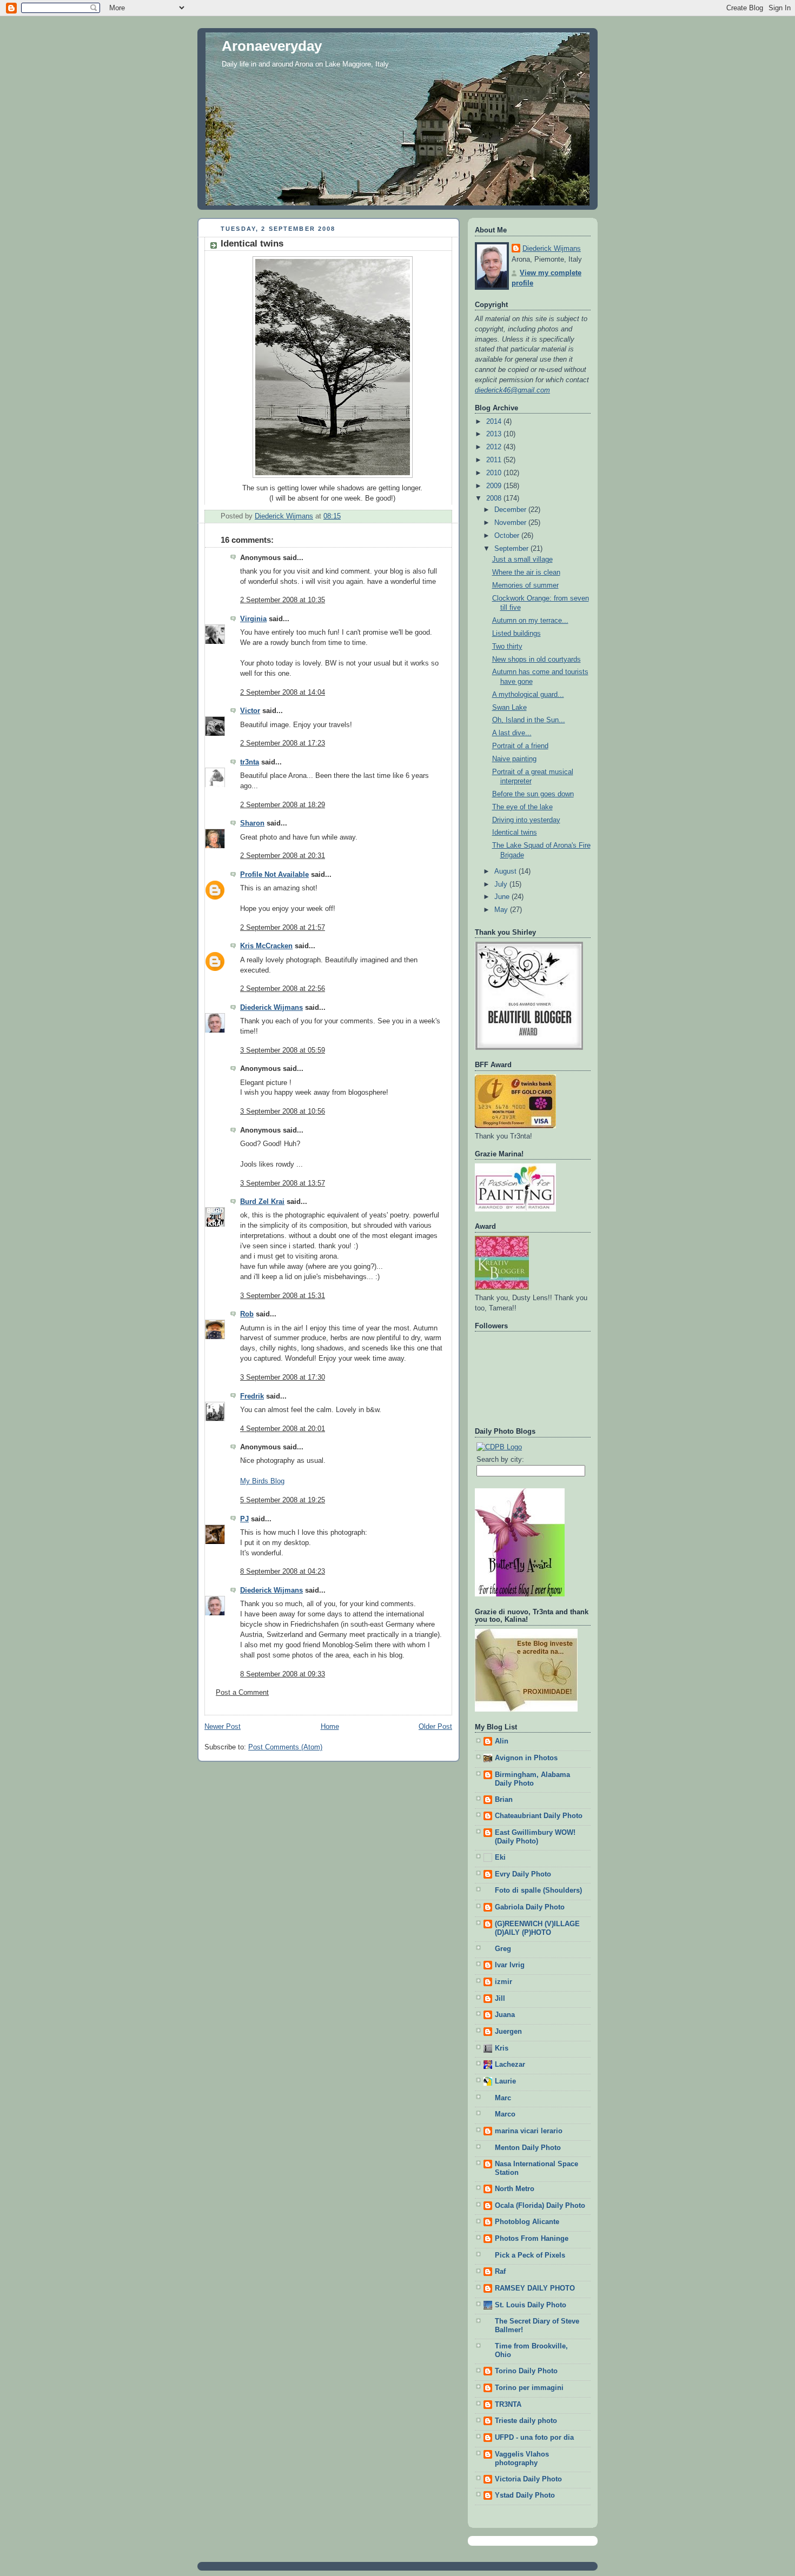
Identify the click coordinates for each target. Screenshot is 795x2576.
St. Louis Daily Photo (531, 2305)
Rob (247, 1314)
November (511, 523)
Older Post (435, 1727)
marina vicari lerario (529, 2131)
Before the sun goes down (533, 794)
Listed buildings (516, 634)
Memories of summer (525, 585)
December (511, 510)
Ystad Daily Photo (525, 2495)
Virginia (253, 619)
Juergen (508, 2032)
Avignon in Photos (526, 1758)
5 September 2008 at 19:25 (283, 1500)
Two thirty (507, 647)
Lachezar (510, 2065)
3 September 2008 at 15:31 (283, 1296)
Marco (505, 2114)
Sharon (252, 823)
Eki (500, 1858)
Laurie (505, 2081)
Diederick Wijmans (271, 1008)
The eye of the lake (522, 807)
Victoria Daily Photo (528, 2479)
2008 (495, 498)
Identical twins (515, 833)
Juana (505, 2015)
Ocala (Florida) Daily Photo (540, 2206)
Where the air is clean (526, 573)
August (506, 871)
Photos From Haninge (532, 2239)
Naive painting (514, 759)
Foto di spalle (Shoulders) (538, 1891)
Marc (503, 2098)
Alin (502, 1741)
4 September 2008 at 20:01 (283, 1429)
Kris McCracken (266, 946)
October (508, 536)
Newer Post (223, 1727)
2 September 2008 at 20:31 (283, 856)
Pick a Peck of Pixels (530, 2255)
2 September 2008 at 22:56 (283, 989)
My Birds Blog (262, 1481)
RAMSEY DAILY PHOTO (535, 2288)
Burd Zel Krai (262, 1202)
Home (330, 1727)
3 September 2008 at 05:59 (283, 1050)
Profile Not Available (274, 875)
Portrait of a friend (520, 746)
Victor (250, 711)
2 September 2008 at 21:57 (283, 928)
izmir (504, 1982)
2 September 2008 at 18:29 (283, 805)
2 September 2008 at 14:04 (283, 693)
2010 (495, 473)
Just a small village (522, 560)
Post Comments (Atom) (285, 1747)
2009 (495, 486)
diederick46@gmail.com (512, 390)
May (502, 910)
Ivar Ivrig (510, 1965)
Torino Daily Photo (526, 2371)
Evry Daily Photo (523, 1874)
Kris (502, 2048)
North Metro (515, 2189)
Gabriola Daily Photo (530, 1907)
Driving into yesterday (526, 820)
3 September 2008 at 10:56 (283, 1111)
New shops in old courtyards (536, 660)
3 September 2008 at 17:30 (283, 1377)
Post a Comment (242, 1693)
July (502, 884)
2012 (495, 447)
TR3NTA (508, 2405)
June (503, 897)
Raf (500, 2272)
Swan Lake (509, 708)
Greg (503, 1949)
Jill (500, 1999)
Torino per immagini (529, 2388)
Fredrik (252, 1396)
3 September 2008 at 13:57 (283, 1183)
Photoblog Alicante (527, 2222)
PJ (244, 1519)
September (512, 549)
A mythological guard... (528, 695)
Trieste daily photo (526, 2421)
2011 (495, 460)
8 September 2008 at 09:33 (283, 1674)
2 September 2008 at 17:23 (283, 743)
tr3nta (250, 762)
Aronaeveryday (272, 46)
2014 (495, 422)
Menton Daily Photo (528, 2148)
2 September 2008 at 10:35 (283, 600)
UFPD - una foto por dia (534, 2438)
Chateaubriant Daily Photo (539, 1816)
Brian (504, 1800)
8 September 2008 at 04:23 (283, 1572)
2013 (495, 434)
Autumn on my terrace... (530, 621)
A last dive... (512, 733)
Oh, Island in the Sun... (529, 720)
